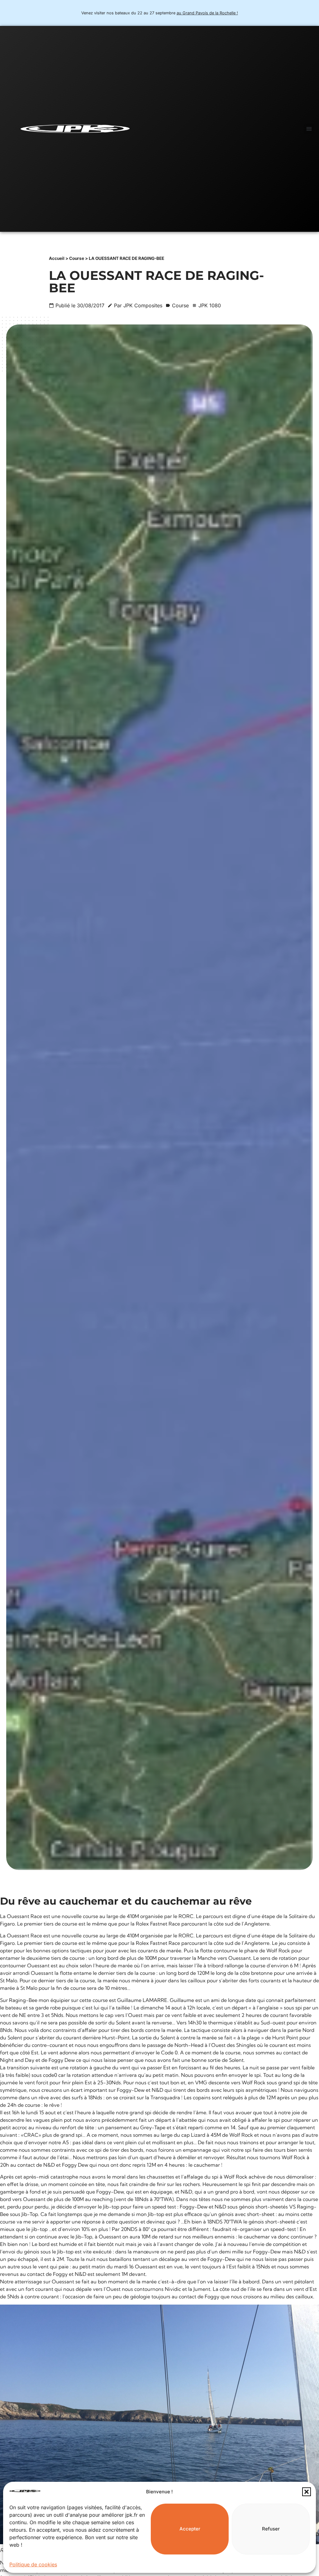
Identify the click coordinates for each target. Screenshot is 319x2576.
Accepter (190, 2529)
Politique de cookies (33, 2564)
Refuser (271, 2529)
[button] (307, 2492)
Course (77, 258)
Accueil (57, 258)
